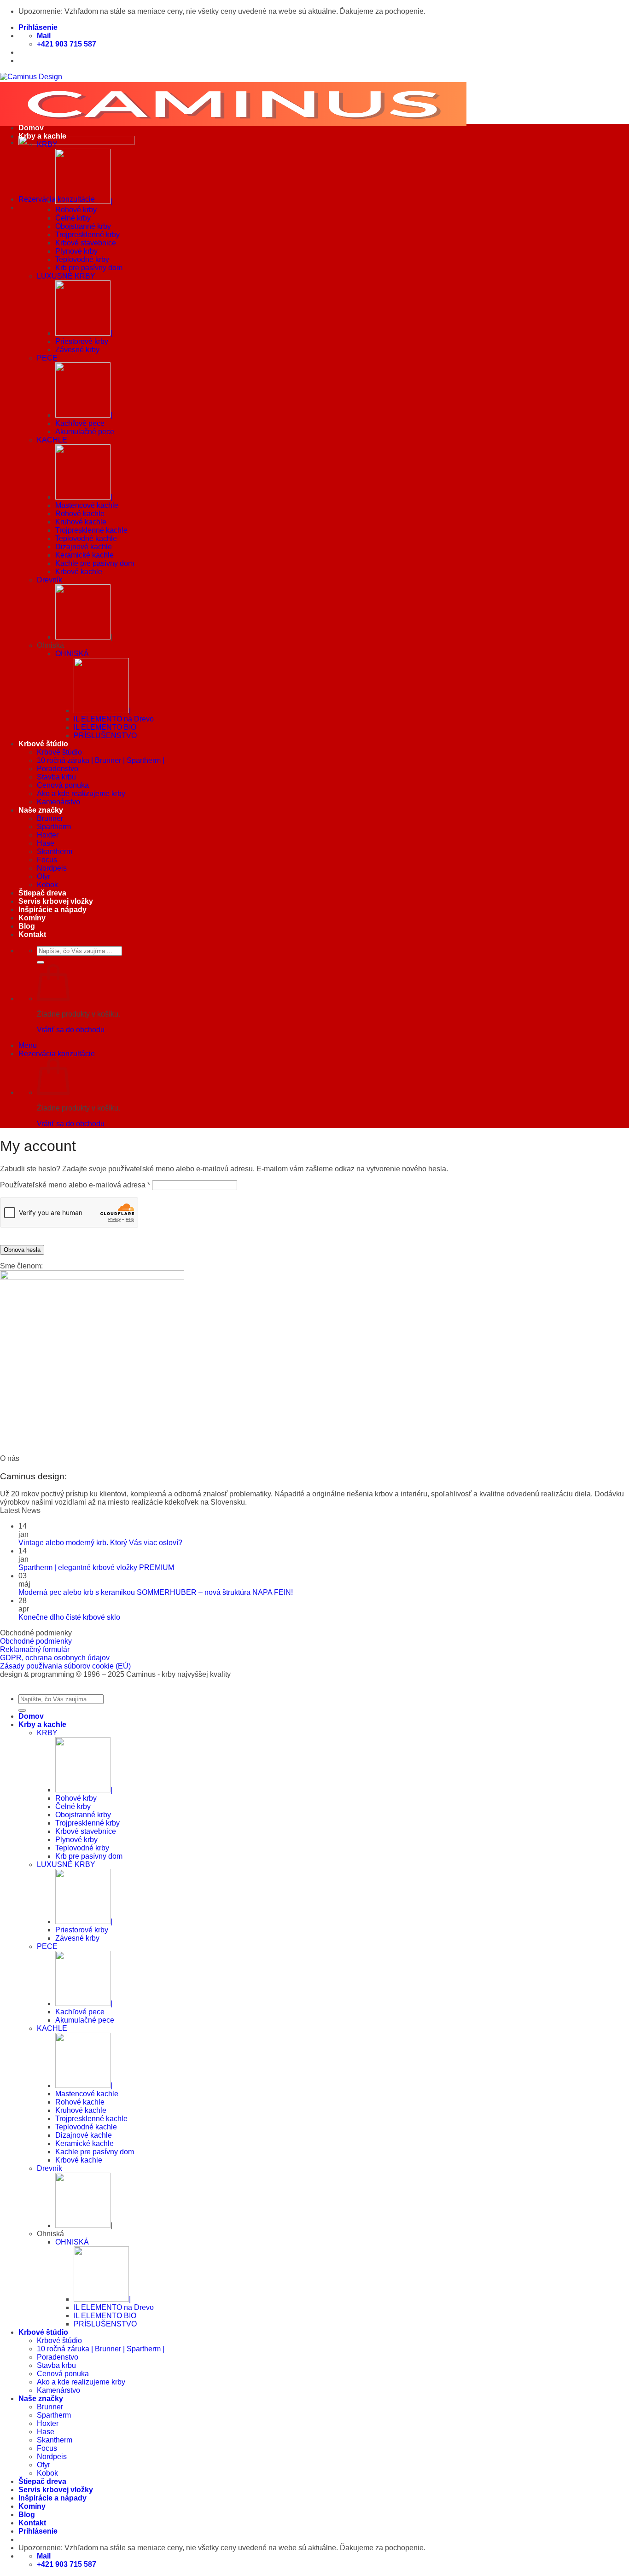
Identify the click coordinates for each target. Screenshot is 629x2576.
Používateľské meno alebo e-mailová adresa (75, 1185)
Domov (31, 128)
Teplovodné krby (82, 259)
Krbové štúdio (43, 744)
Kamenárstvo (58, 802)
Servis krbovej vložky (56, 901)
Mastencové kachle (87, 505)
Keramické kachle (84, 555)
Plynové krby (76, 251)
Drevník (50, 580)
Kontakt (32, 934)
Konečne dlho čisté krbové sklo (69, 1617)
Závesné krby (77, 350)
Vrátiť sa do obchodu (71, 1030)
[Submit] (41, 962)
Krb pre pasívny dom (89, 268)
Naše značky (41, 810)
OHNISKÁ (72, 654)
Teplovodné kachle (86, 538)
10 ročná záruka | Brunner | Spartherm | (101, 760)
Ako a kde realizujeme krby (81, 794)
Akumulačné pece (85, 432)
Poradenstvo (58, 769)
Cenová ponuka (63, 785)
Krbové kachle (79, 572)
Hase (46, 843)
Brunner (50, 818)
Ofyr (44, 876)
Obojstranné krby (83, 226)
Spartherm (54, 827)
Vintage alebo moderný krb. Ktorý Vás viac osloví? (100, 1543)
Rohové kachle (80, 514)
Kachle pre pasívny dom (95, 563)
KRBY (47, 144)
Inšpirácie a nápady (52, 910)
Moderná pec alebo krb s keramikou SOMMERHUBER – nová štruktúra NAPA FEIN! (156, 1592)
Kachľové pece (80, 423)
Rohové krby (76, 210)
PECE (47, 358)
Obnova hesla (22, 1250)
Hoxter (48, 835)
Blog (27, 926)
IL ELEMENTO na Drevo (114, 719)
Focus (47, 860)
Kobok (47, 885)
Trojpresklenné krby (87, 235)
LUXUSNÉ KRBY (66, 276)
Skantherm (55, 852)
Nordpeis (52, 868)
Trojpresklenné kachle (91, 530)
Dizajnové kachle (84, 547)
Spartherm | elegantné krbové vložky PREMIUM (96, 1567)
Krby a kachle (42, 136)
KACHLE (52, 440)
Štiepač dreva (42, 893)
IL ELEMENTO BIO (105, 727)
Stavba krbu (56, 777)
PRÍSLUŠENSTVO (105, 736)
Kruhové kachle (81, 522)
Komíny (32, 918)
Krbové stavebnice (86, 243)
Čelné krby (73, 218)
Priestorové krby (82, 341)
